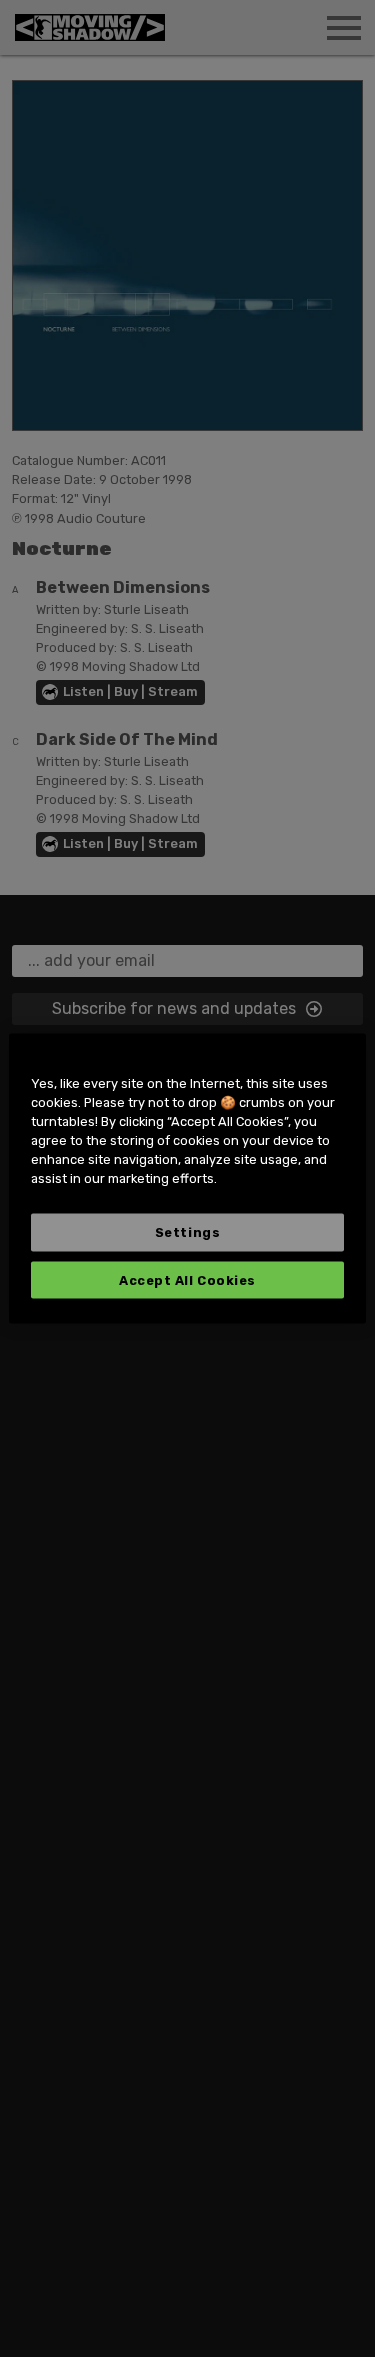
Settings (187, 1231)
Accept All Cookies (187, 1279)
